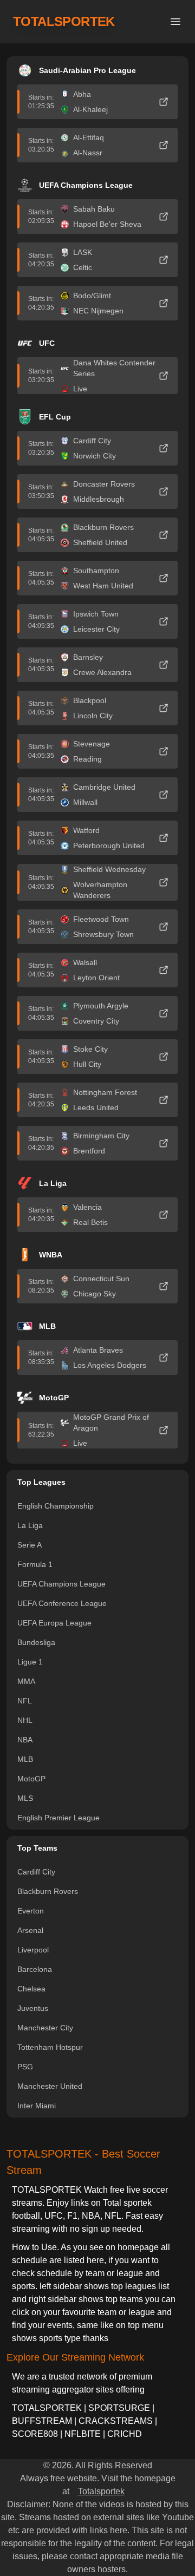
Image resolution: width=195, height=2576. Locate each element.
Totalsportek (101, 2491)
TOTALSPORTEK (64, 21)
